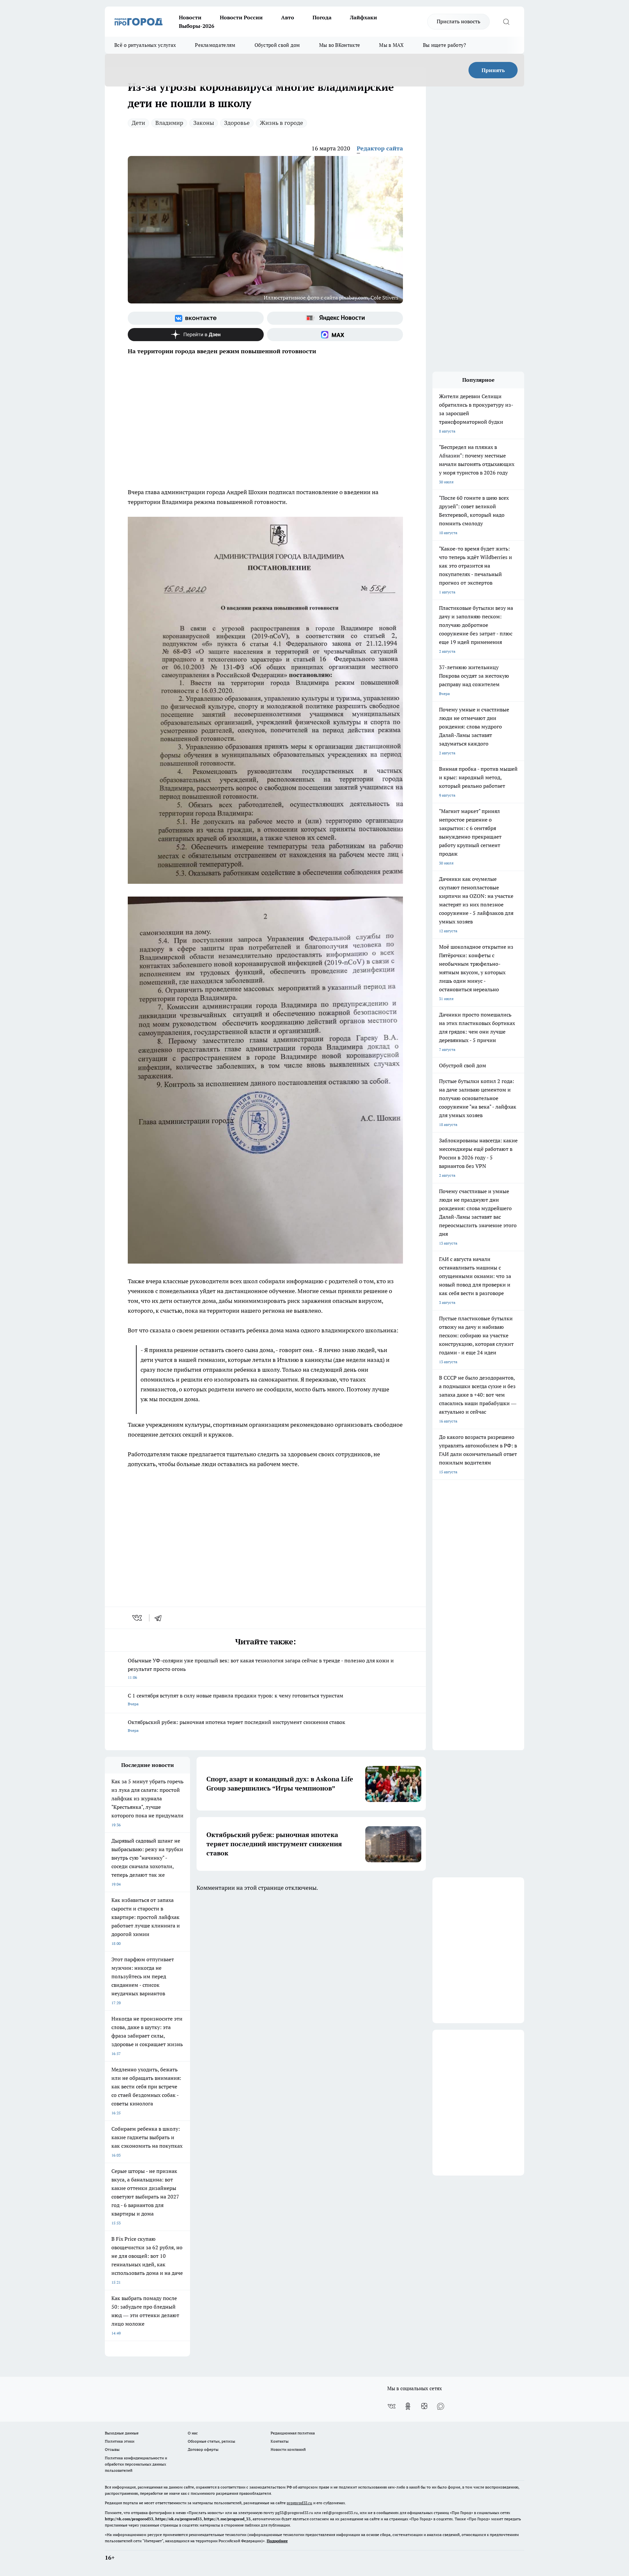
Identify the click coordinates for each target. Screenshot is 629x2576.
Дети (138, 123)
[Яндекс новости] (335, 318)
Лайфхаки (363, 17)
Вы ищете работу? (445, 45)
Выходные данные (122, 2433)
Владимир (169, 123)
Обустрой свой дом (277, 45)
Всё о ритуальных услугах (145, 45)
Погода (322, 17)
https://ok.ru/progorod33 (179, 2519)
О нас (193, 2433)
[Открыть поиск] (506, 22)
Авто (288, 17)
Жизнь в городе (281, 123)
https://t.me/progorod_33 (227, 2519)
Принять (493, 70)
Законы (204, 123)
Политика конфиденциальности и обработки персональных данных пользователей (136, 2464)
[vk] (138, 1618)
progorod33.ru (299, 2503)
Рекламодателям (215, 45)
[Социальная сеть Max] (335, 335)
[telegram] (160, 1618)
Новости (190, 17)
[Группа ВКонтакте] (196, 318)
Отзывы (112, 2449)
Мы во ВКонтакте (340, 45)
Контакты (280, 2441)
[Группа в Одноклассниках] (408, 2406)
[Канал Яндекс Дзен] (196, 335)
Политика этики (120, 2441)
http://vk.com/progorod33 (129, 2519)
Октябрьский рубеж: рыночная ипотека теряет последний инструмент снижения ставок (237, 1726)
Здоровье (237, 123)
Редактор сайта (380, 148)
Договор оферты (203, 2449)
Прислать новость (458, 21)
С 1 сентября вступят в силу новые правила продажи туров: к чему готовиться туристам (236, 1699)
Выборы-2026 (197, 26)
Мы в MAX (391, 45)
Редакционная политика (293, 2433)
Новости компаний (288, 2449)
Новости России (241, 17)
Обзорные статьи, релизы (211, 2441)
